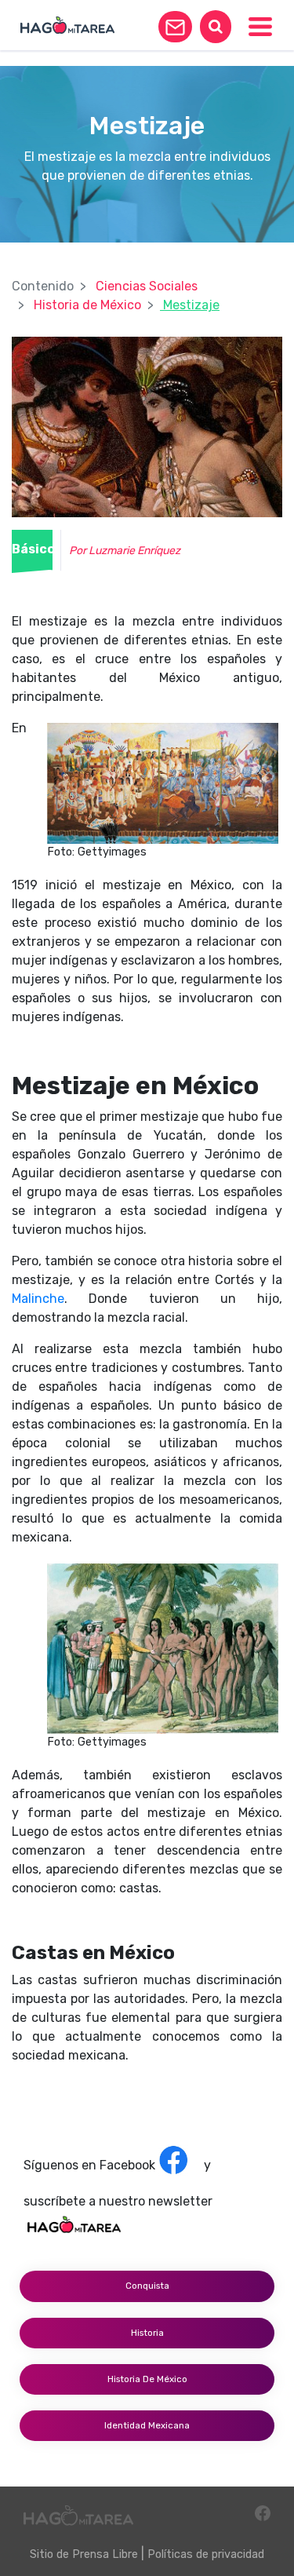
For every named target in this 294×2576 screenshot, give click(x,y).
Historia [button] (147, 2333)
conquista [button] (147, 2286)
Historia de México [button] (147, 2379)
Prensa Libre (105, 2554)
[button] (175, 27)
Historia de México (87, 305)
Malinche (38, 1299)
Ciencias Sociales (147, 286)
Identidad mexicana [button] (147, 2425)
